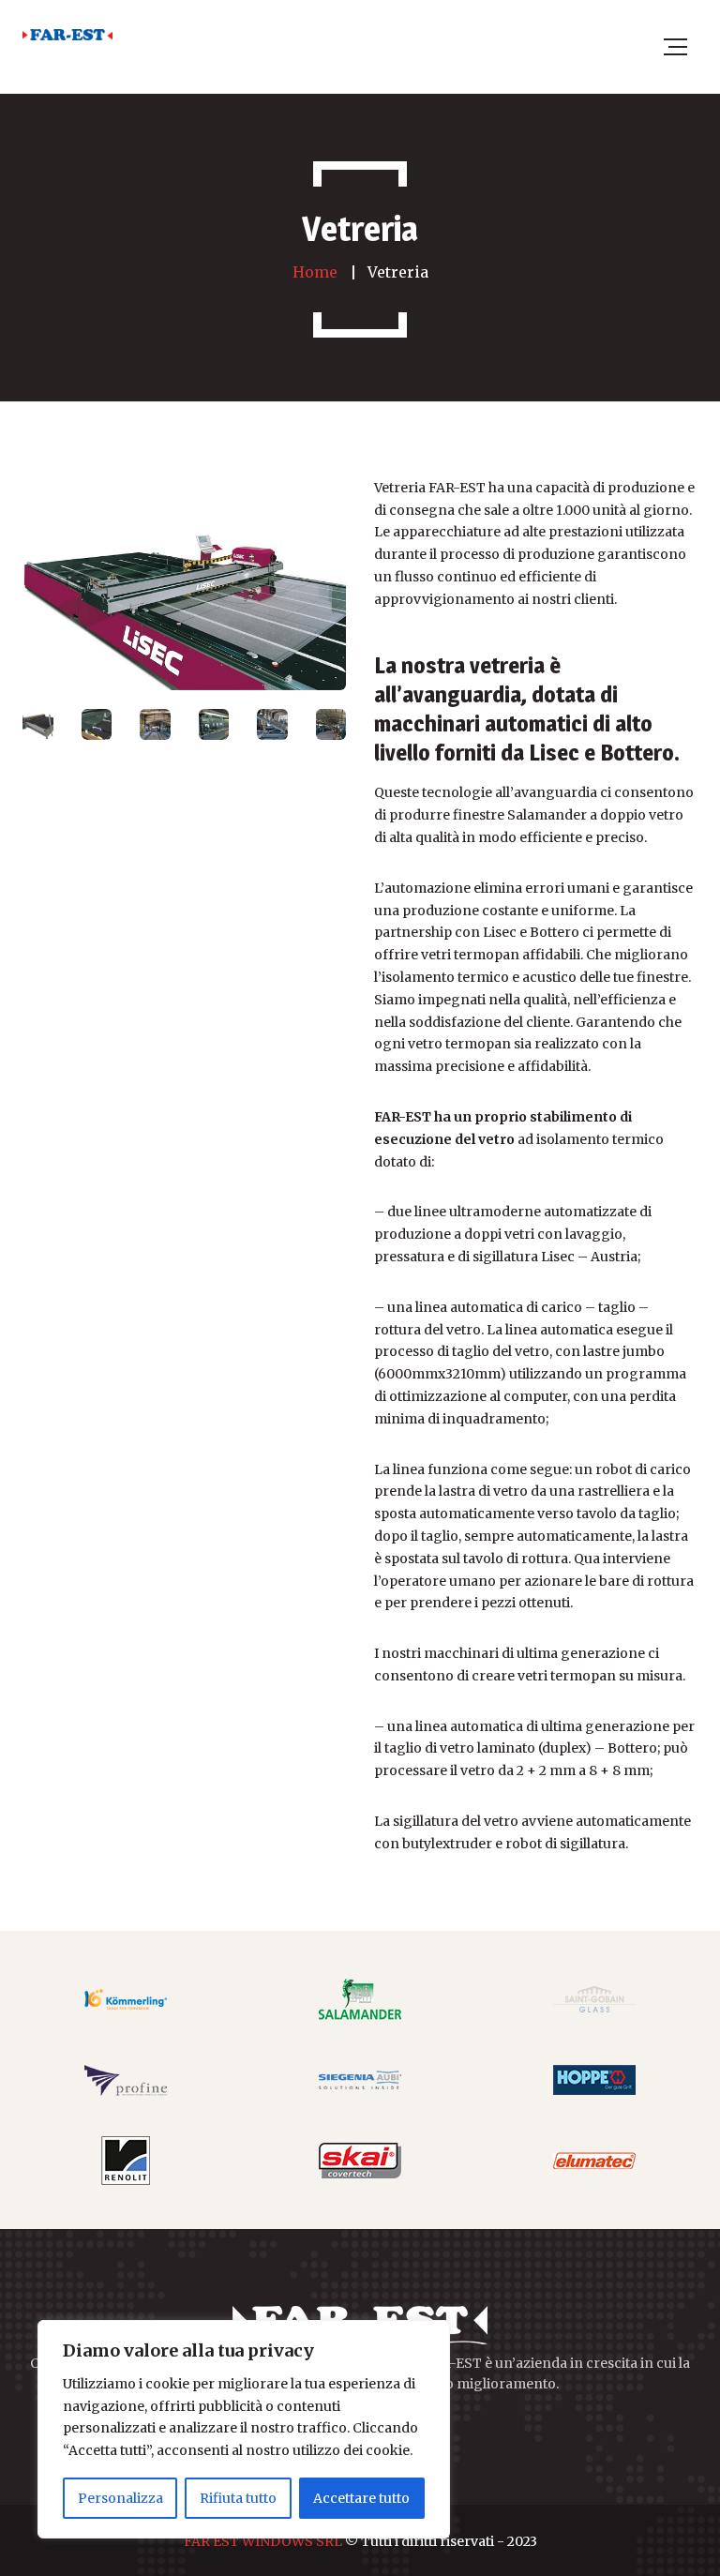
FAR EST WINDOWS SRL (263, 2541)
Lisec (558, 1257)
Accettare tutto (361, 2498)
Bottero (632, 1748)
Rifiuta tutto (238, 2498)
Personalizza (120, 2498)
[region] (244, 2429)
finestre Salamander (520, 815)
